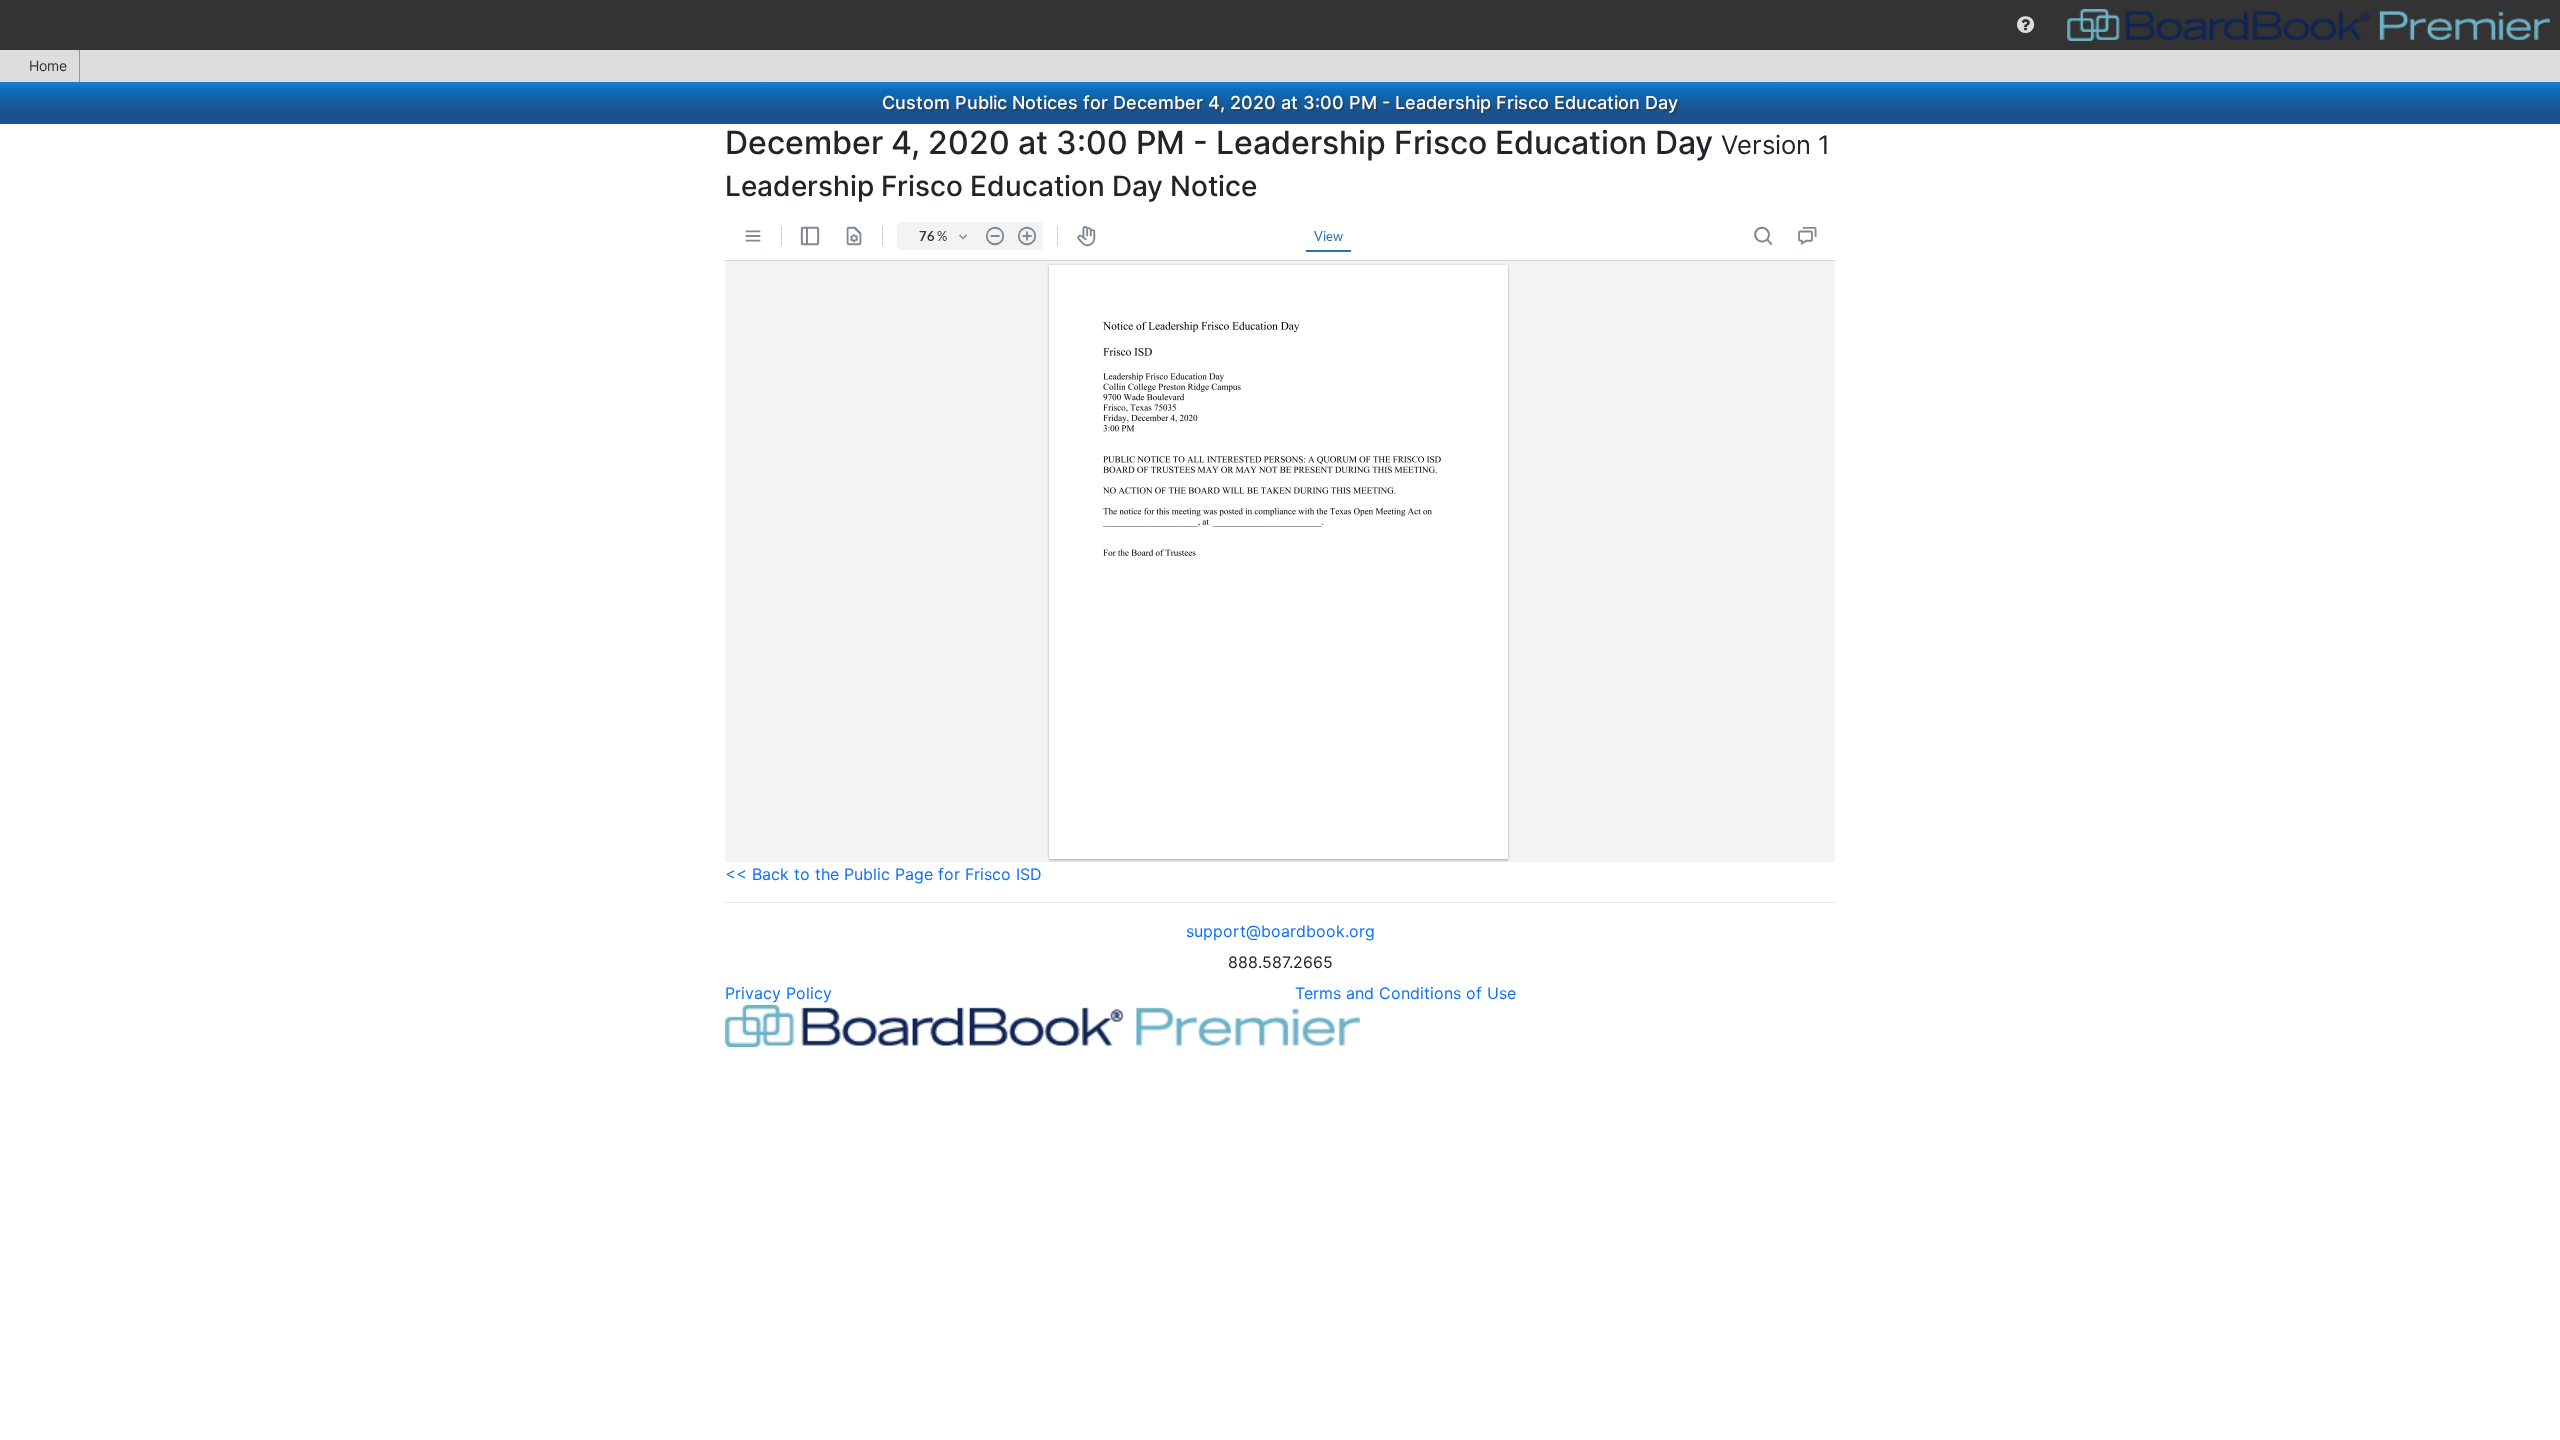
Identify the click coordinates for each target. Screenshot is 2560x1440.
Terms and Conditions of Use (1405, 993)
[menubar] (1280, 25)
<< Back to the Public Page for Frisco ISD (883, 874)
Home (48, 65)
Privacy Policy (778, 993)
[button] (2025, 25)
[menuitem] (2025, 25)
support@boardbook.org (1280, 931)
